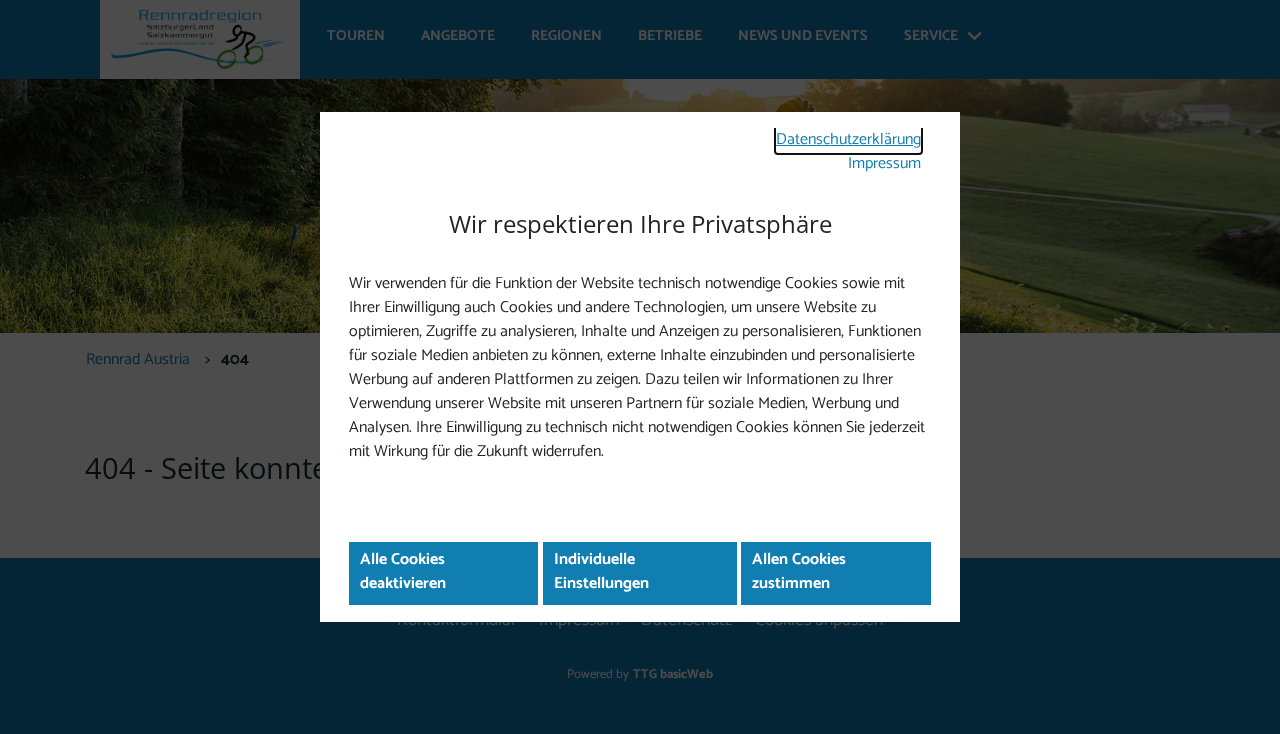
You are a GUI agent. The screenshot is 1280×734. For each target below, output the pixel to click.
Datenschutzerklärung (848, 139)
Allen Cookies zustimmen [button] (799, 571)
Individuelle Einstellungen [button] (601, 571)
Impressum (884, 163)
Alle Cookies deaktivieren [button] (403, 571)
